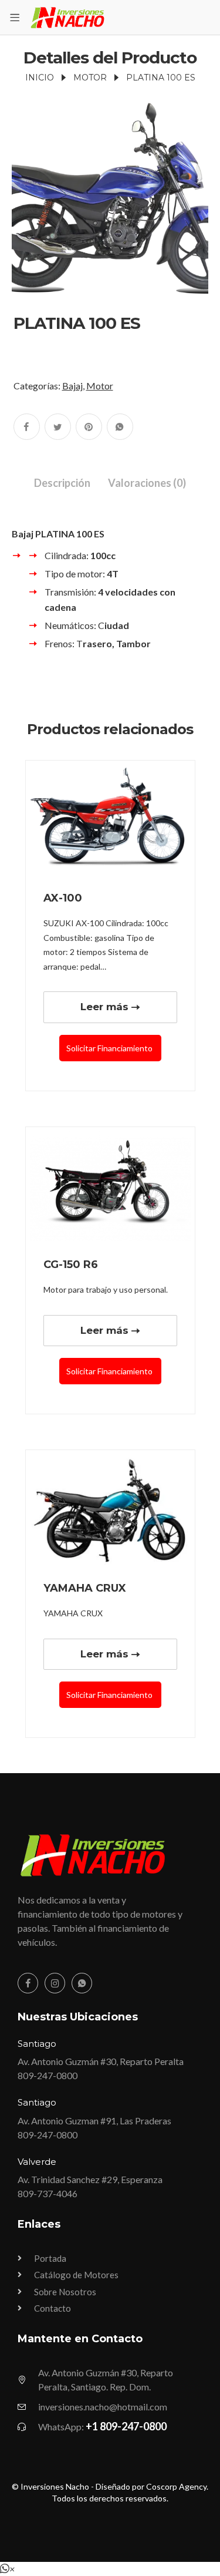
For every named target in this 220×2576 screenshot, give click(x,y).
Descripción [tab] (62, 483)
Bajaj (72, 386)
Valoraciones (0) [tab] (147, 483)
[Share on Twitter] (58, 427)
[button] (7, 2569)
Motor (90, 78)
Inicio (40, 78)
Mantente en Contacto (80, 2339)
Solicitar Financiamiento (110, 1048)
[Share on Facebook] (27, 427)
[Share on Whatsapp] (120, 427)
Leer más (104, 1007)
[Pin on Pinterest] (89, 427)
